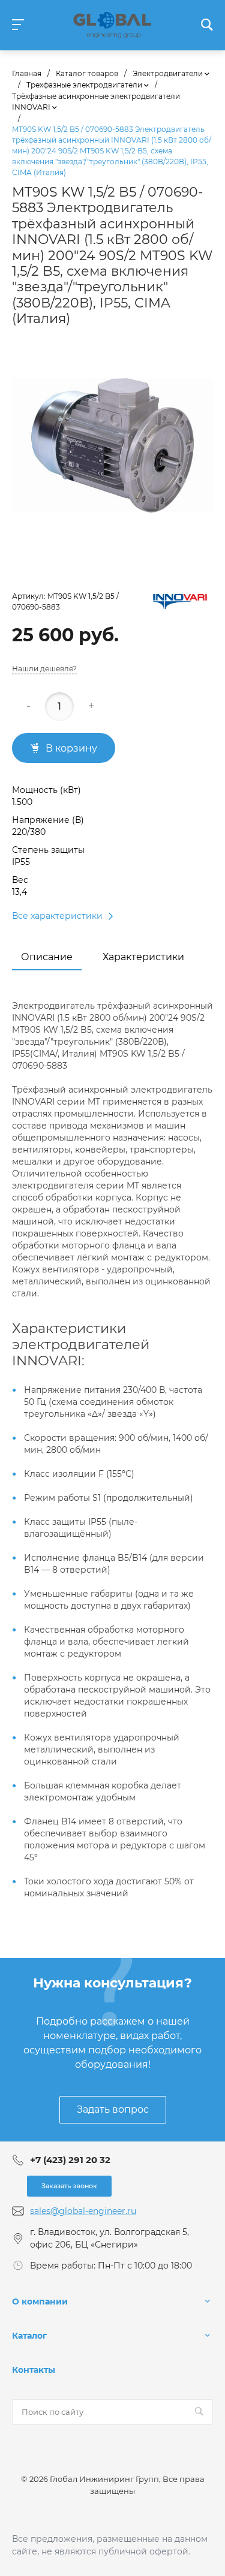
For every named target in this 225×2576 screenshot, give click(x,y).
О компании (40, 2301)
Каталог (29, 2336)
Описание (47, 957)
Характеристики (143, 957)
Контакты (34, 2370)
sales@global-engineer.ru (83, 2211)
